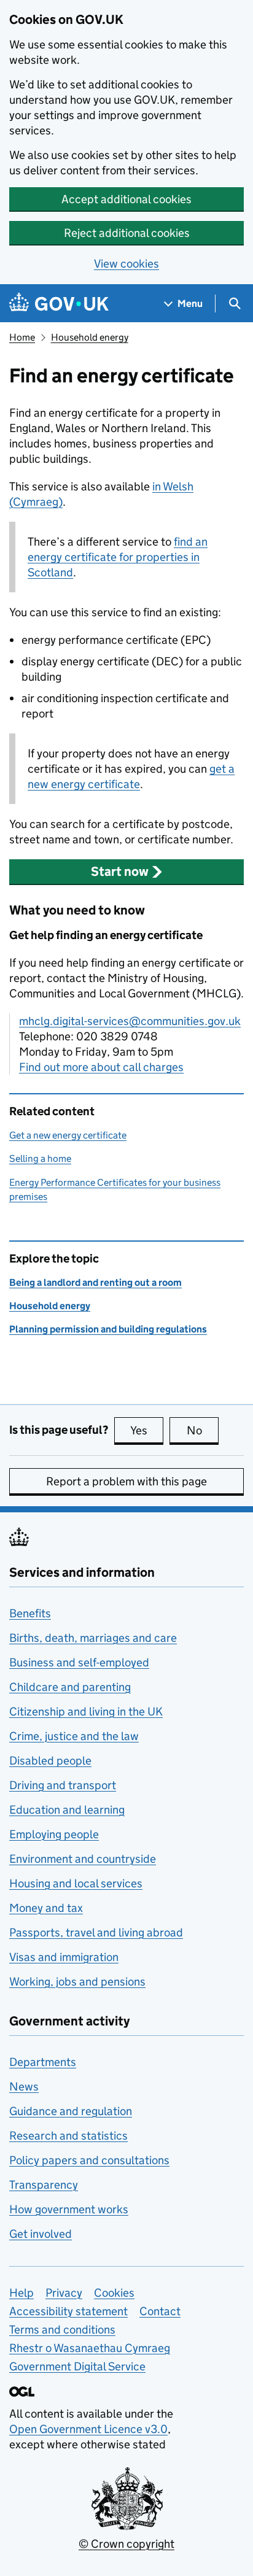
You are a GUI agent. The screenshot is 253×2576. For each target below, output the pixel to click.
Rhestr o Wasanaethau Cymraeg (90, 2348)
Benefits (30, 1613)
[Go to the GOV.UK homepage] (59, 304)
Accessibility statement (68, 2311)
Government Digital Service (77, 2366)
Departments (43, 2062)
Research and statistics (68, 2136)
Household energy (90, 337)
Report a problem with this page (126, 1481)
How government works (69, 2209)
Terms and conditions (62, 2330)
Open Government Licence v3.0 (88, 2429)
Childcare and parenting (70, 1687)
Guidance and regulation (71, 2111)
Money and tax (46, 1908)
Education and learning (67, 1810)
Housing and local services (76, 1883)
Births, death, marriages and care (93, 1638)
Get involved (41, 2234)
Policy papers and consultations (89, 2160)
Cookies (114, 2293)
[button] (126, 872)
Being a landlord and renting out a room (95, 1282)
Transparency (44, 2185)
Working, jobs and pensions (77, 1982)
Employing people (54, 1834)
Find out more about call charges (101, 1067)
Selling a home (40, 1158)
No (203, 1430)
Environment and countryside (83, 1859)
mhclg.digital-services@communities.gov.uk (130, 1021)
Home (22, 337)
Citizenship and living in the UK (86, 1712)
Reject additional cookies (127, 233)
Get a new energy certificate (68, 1135)
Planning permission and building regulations (108, 1329)
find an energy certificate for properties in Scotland (118, 557)
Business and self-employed (79, 1662)
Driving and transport (63, 1785)
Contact (160, 2311)
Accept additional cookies (126, 199)
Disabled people (50, 1761)
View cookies (126, 264)
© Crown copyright (126, 2544)
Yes (147, 1430)
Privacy (64, 2293)
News (24, 2087)
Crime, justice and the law (74, 1736)
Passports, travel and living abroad (96, 1932)
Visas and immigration (64, 1957)
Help (21, 2293)
